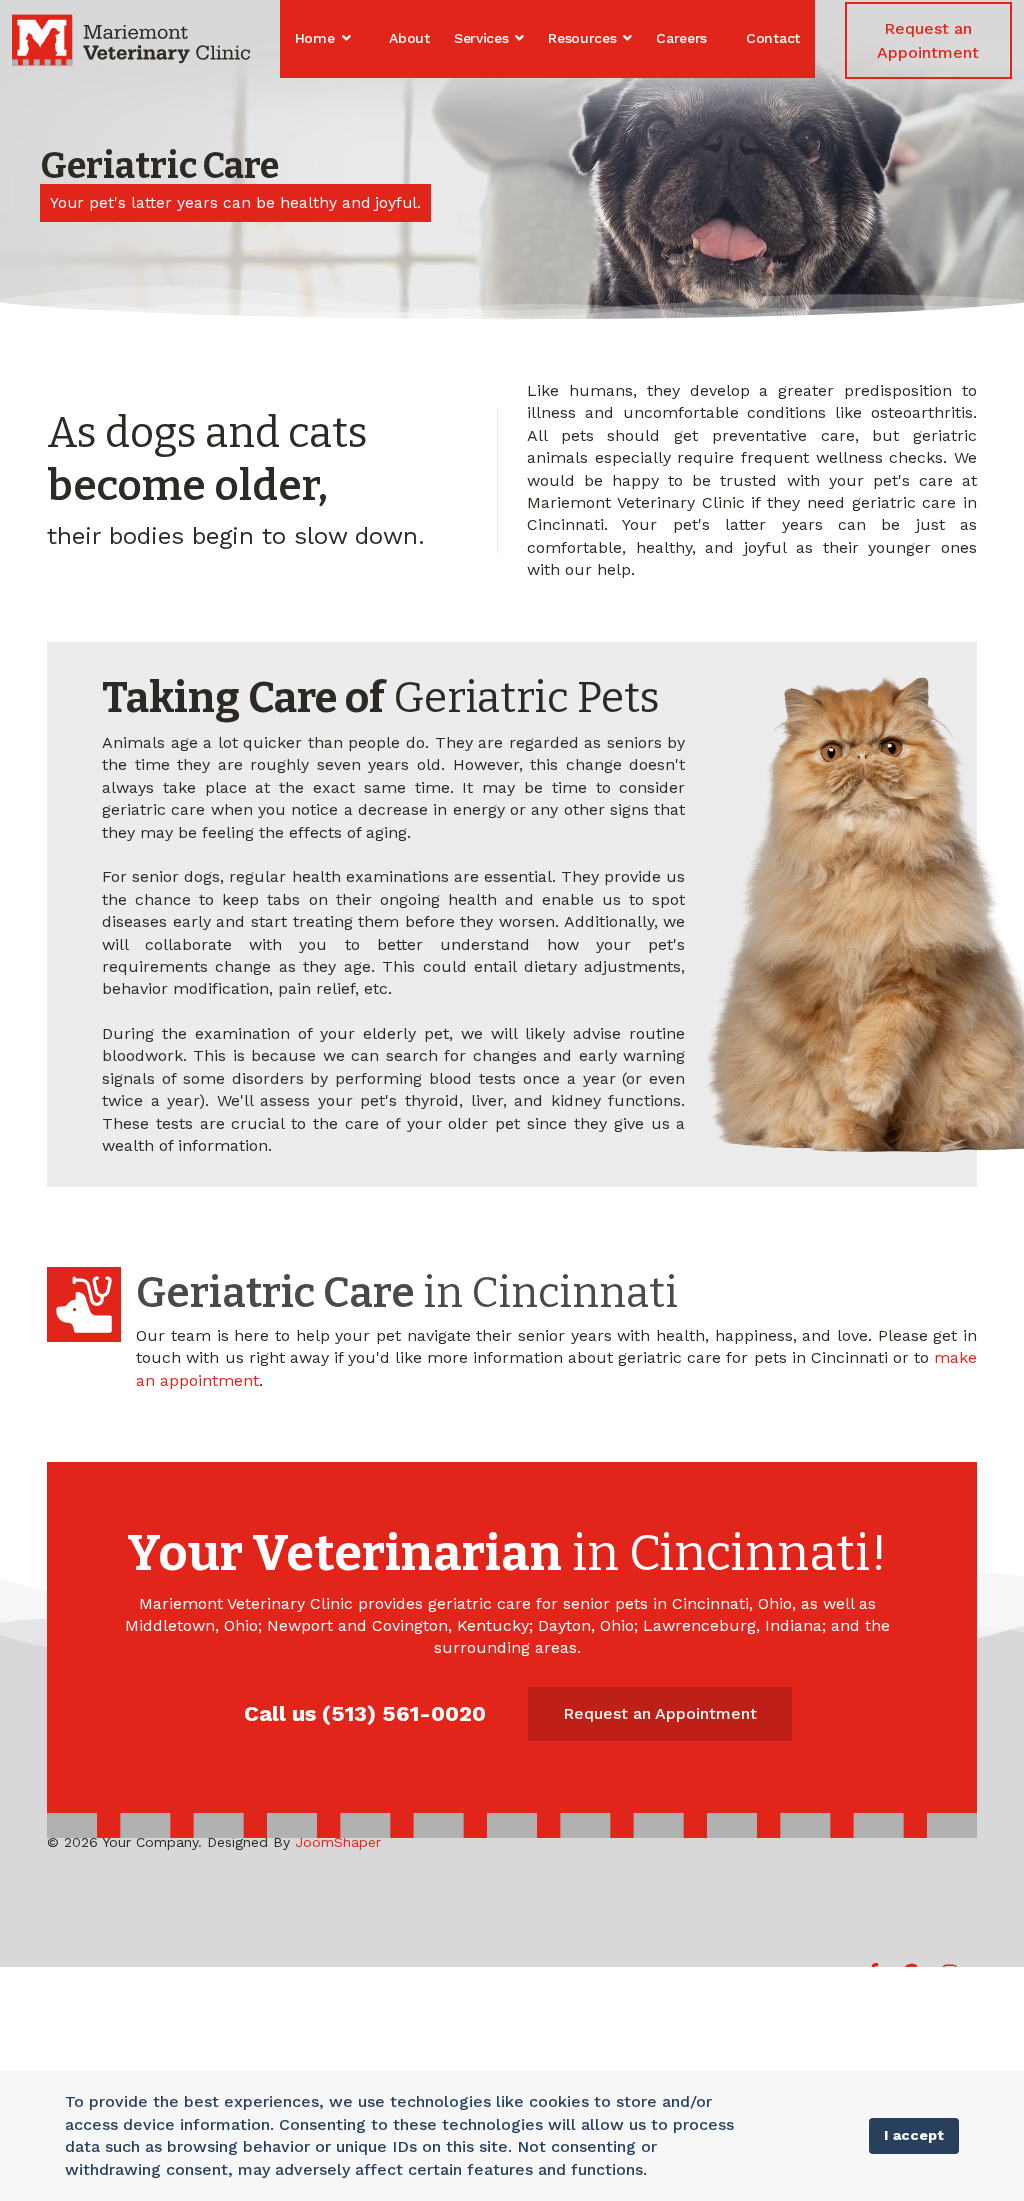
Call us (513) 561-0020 (365, 1713)
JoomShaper (338, 1842)
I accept (914, 2135)
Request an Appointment (928, 40)
